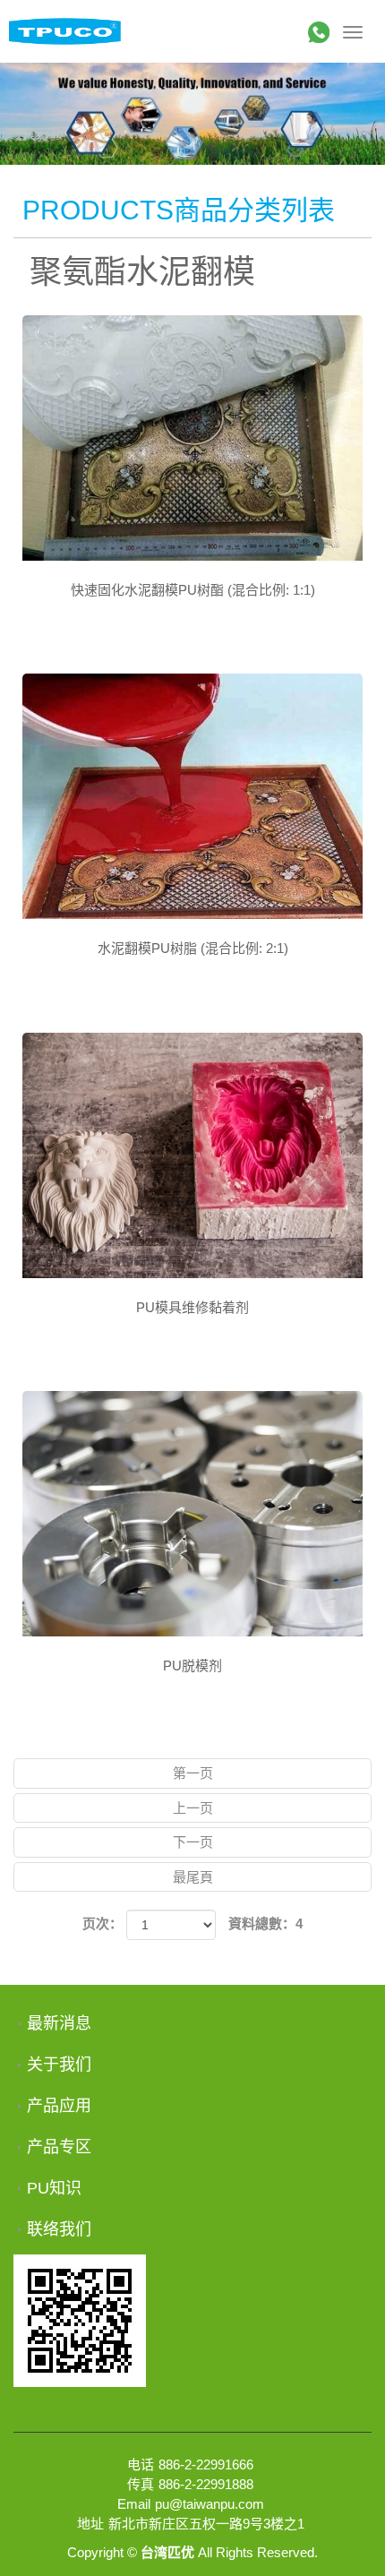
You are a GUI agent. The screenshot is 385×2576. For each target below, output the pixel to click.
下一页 (193, 1842)
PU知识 (54, 2188)
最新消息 (59, 2023)
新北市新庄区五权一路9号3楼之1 (206, 2524)
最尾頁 (193, 1877)
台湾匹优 (65, 31)
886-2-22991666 (206, 2464)
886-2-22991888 (206, 2484)
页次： (103, 1923)
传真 (141, 2484)
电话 (141, 2464)
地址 (90, 2524)
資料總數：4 (265, 1923)
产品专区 (59, 2147)
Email (134, 2504)
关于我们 (59, 2065)
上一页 (193, 1808)
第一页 (193, 1773)
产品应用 (59, 2106)
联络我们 (59, 2229)
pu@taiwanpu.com (210, 2504)
